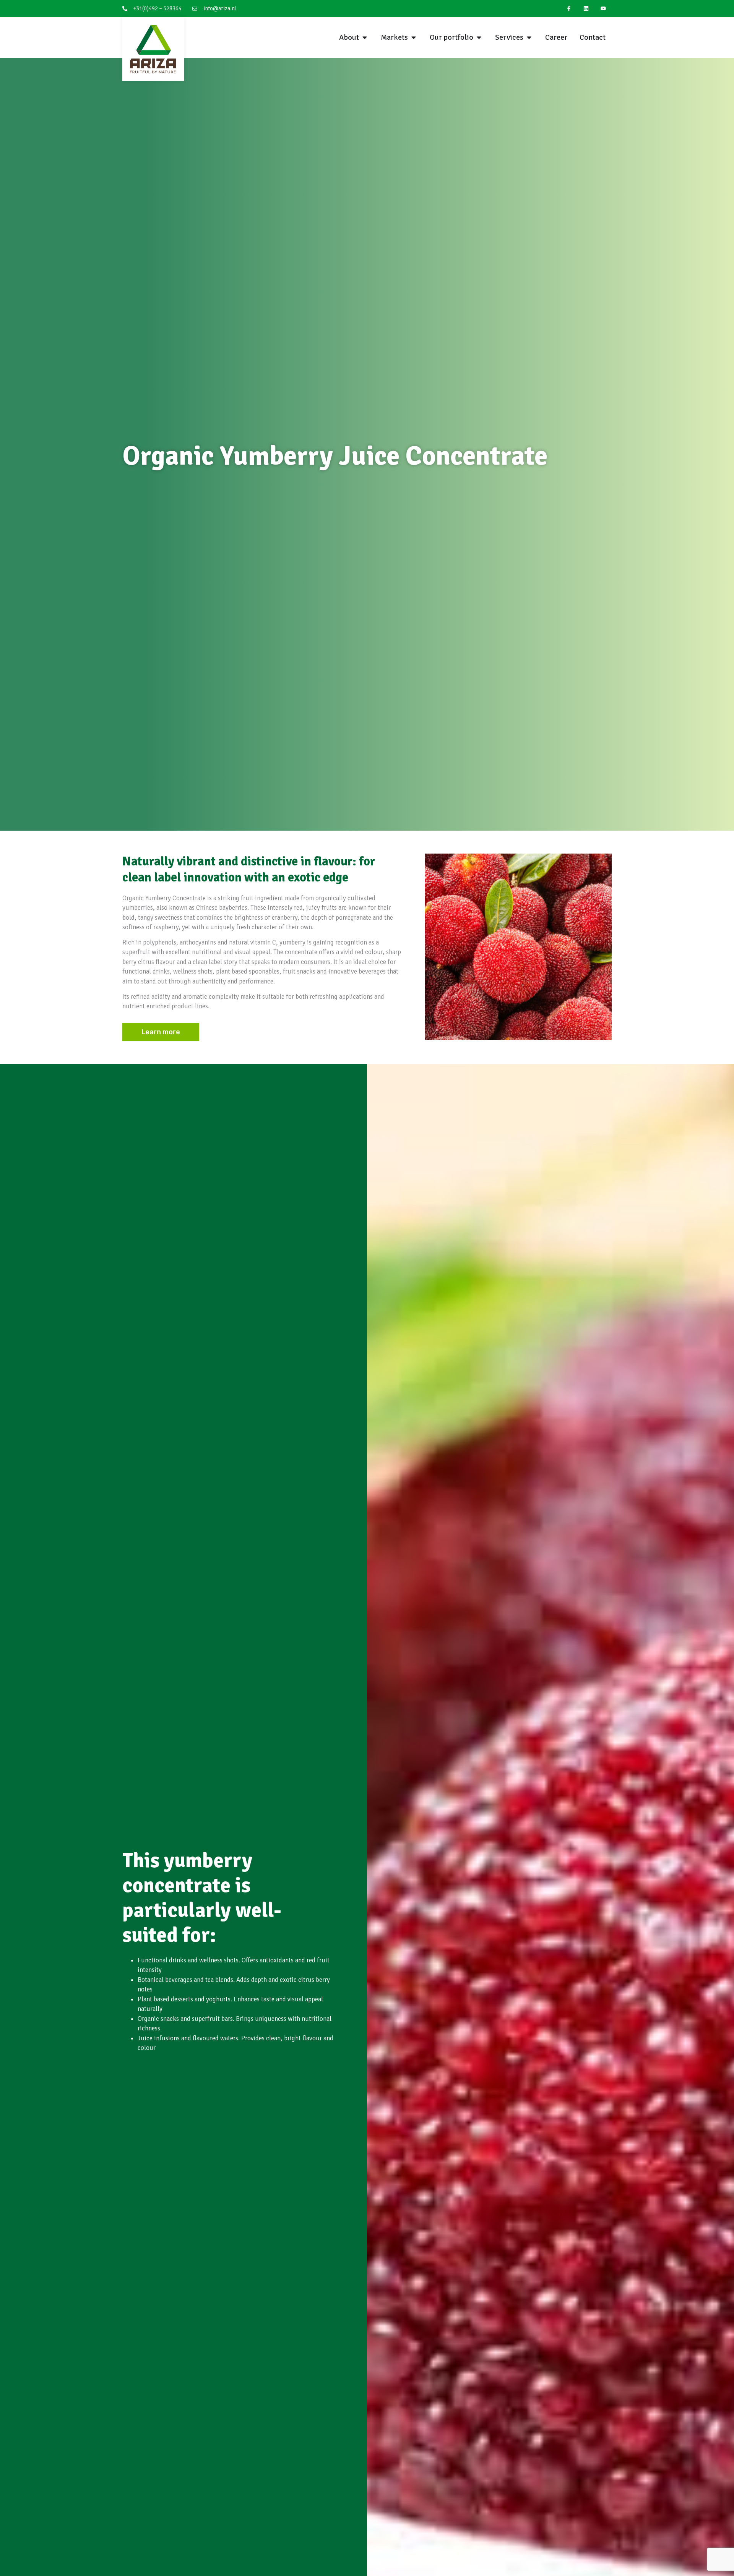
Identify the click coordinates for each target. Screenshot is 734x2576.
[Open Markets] (414, 37)
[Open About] (365, 37)
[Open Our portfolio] (479, 37)
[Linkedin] (586, 9)
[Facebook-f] (569, 9)
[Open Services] (529, 37)
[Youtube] (603, 9)
